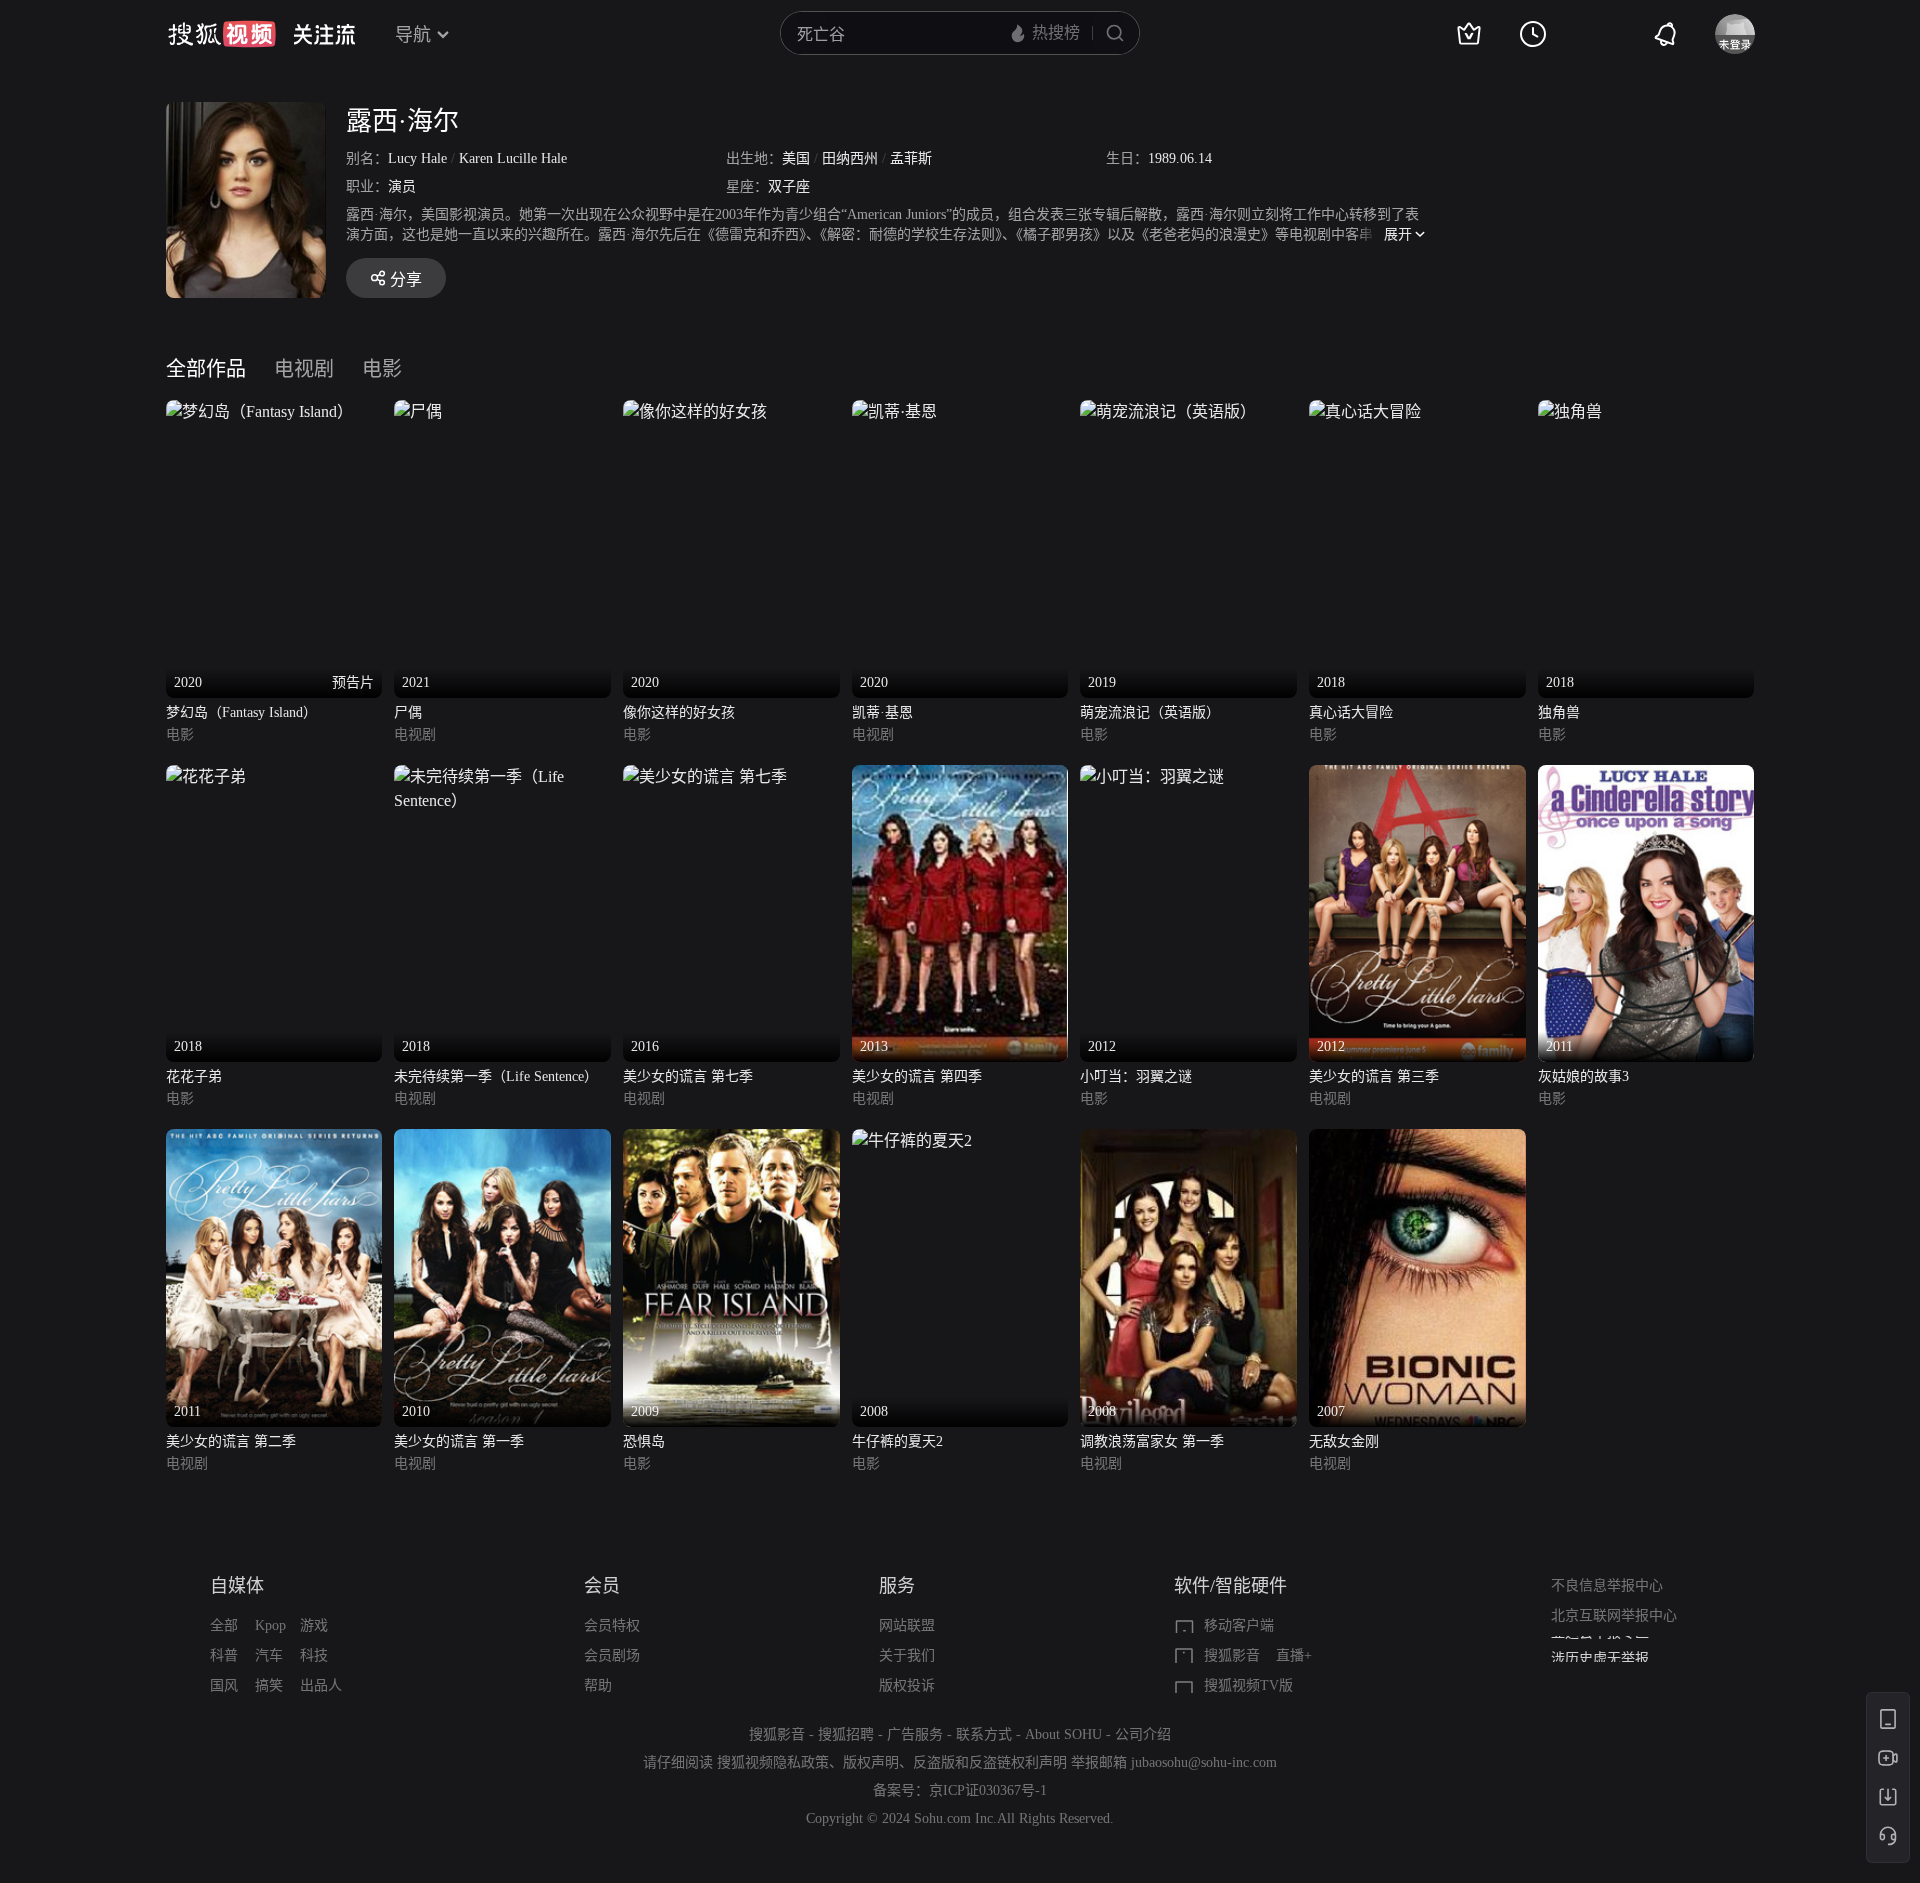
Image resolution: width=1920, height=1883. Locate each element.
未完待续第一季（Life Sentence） (496, 1076)
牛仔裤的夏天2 (897, 1441)
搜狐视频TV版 (1248, 1685)
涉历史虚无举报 (1600, 1650)
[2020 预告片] (259, 411)
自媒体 (237, 1586)
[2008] (912, 1140)
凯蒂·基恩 (882, 712)
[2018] (1365, 411)
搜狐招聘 (846, 1734)
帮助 (598, 1685)
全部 (224, 1625)
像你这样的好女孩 (679, 712)
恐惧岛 (644, 1441)
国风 (224, 1685)
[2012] (1152, 776)
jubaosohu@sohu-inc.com (1204, 1762)
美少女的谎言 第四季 (917, 1076)
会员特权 (612, 1625)
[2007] (1417, 1140)
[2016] (705, 776)
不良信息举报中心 (1607, 1585)
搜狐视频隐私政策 (773, 1762)
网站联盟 (907, 1625)
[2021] (418, 411)
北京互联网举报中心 (1614, 1615)
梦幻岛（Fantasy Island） (241, 712)
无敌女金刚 (1344, 1441)
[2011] (1646, 776)
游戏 (314, 1625)
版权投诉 (907, 1685)
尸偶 (408, 712)
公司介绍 (1143, 1734)
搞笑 (269, 1685)
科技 (314, 1655)
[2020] (695, 411)
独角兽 (1559, 712)
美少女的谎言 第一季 (459, 1441)
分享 (406, 279)
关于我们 (907, 1655)
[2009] (731, 1140)
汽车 (269, 1655)
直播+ (1294, 1655)
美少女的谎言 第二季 (231, 1441)
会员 (602, 1586)
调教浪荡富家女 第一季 (1152, 1441)
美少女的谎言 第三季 (1374, 1076)
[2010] (502, 1140)
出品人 (321, 1685)
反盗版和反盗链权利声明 (990, 1762)
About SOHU (1063, 1734)
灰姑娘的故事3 (1583, 1076)
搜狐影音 (1232, 1655)
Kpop (270, 1625)
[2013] (960, 776)
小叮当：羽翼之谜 (1136, 1076)
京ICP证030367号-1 (988, 1790)
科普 (224, 1655)
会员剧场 (612, 1655)
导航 (413, 35)
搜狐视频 (222, 34)
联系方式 (984, 1734)
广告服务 (915, 1734)
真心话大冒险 (1351, 712)
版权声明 (871, 1762)
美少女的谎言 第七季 (688, 1076)
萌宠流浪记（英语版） (1150, 712)
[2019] (1168, 411)
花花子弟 (194, 1076)
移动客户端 (1239, 1625)
